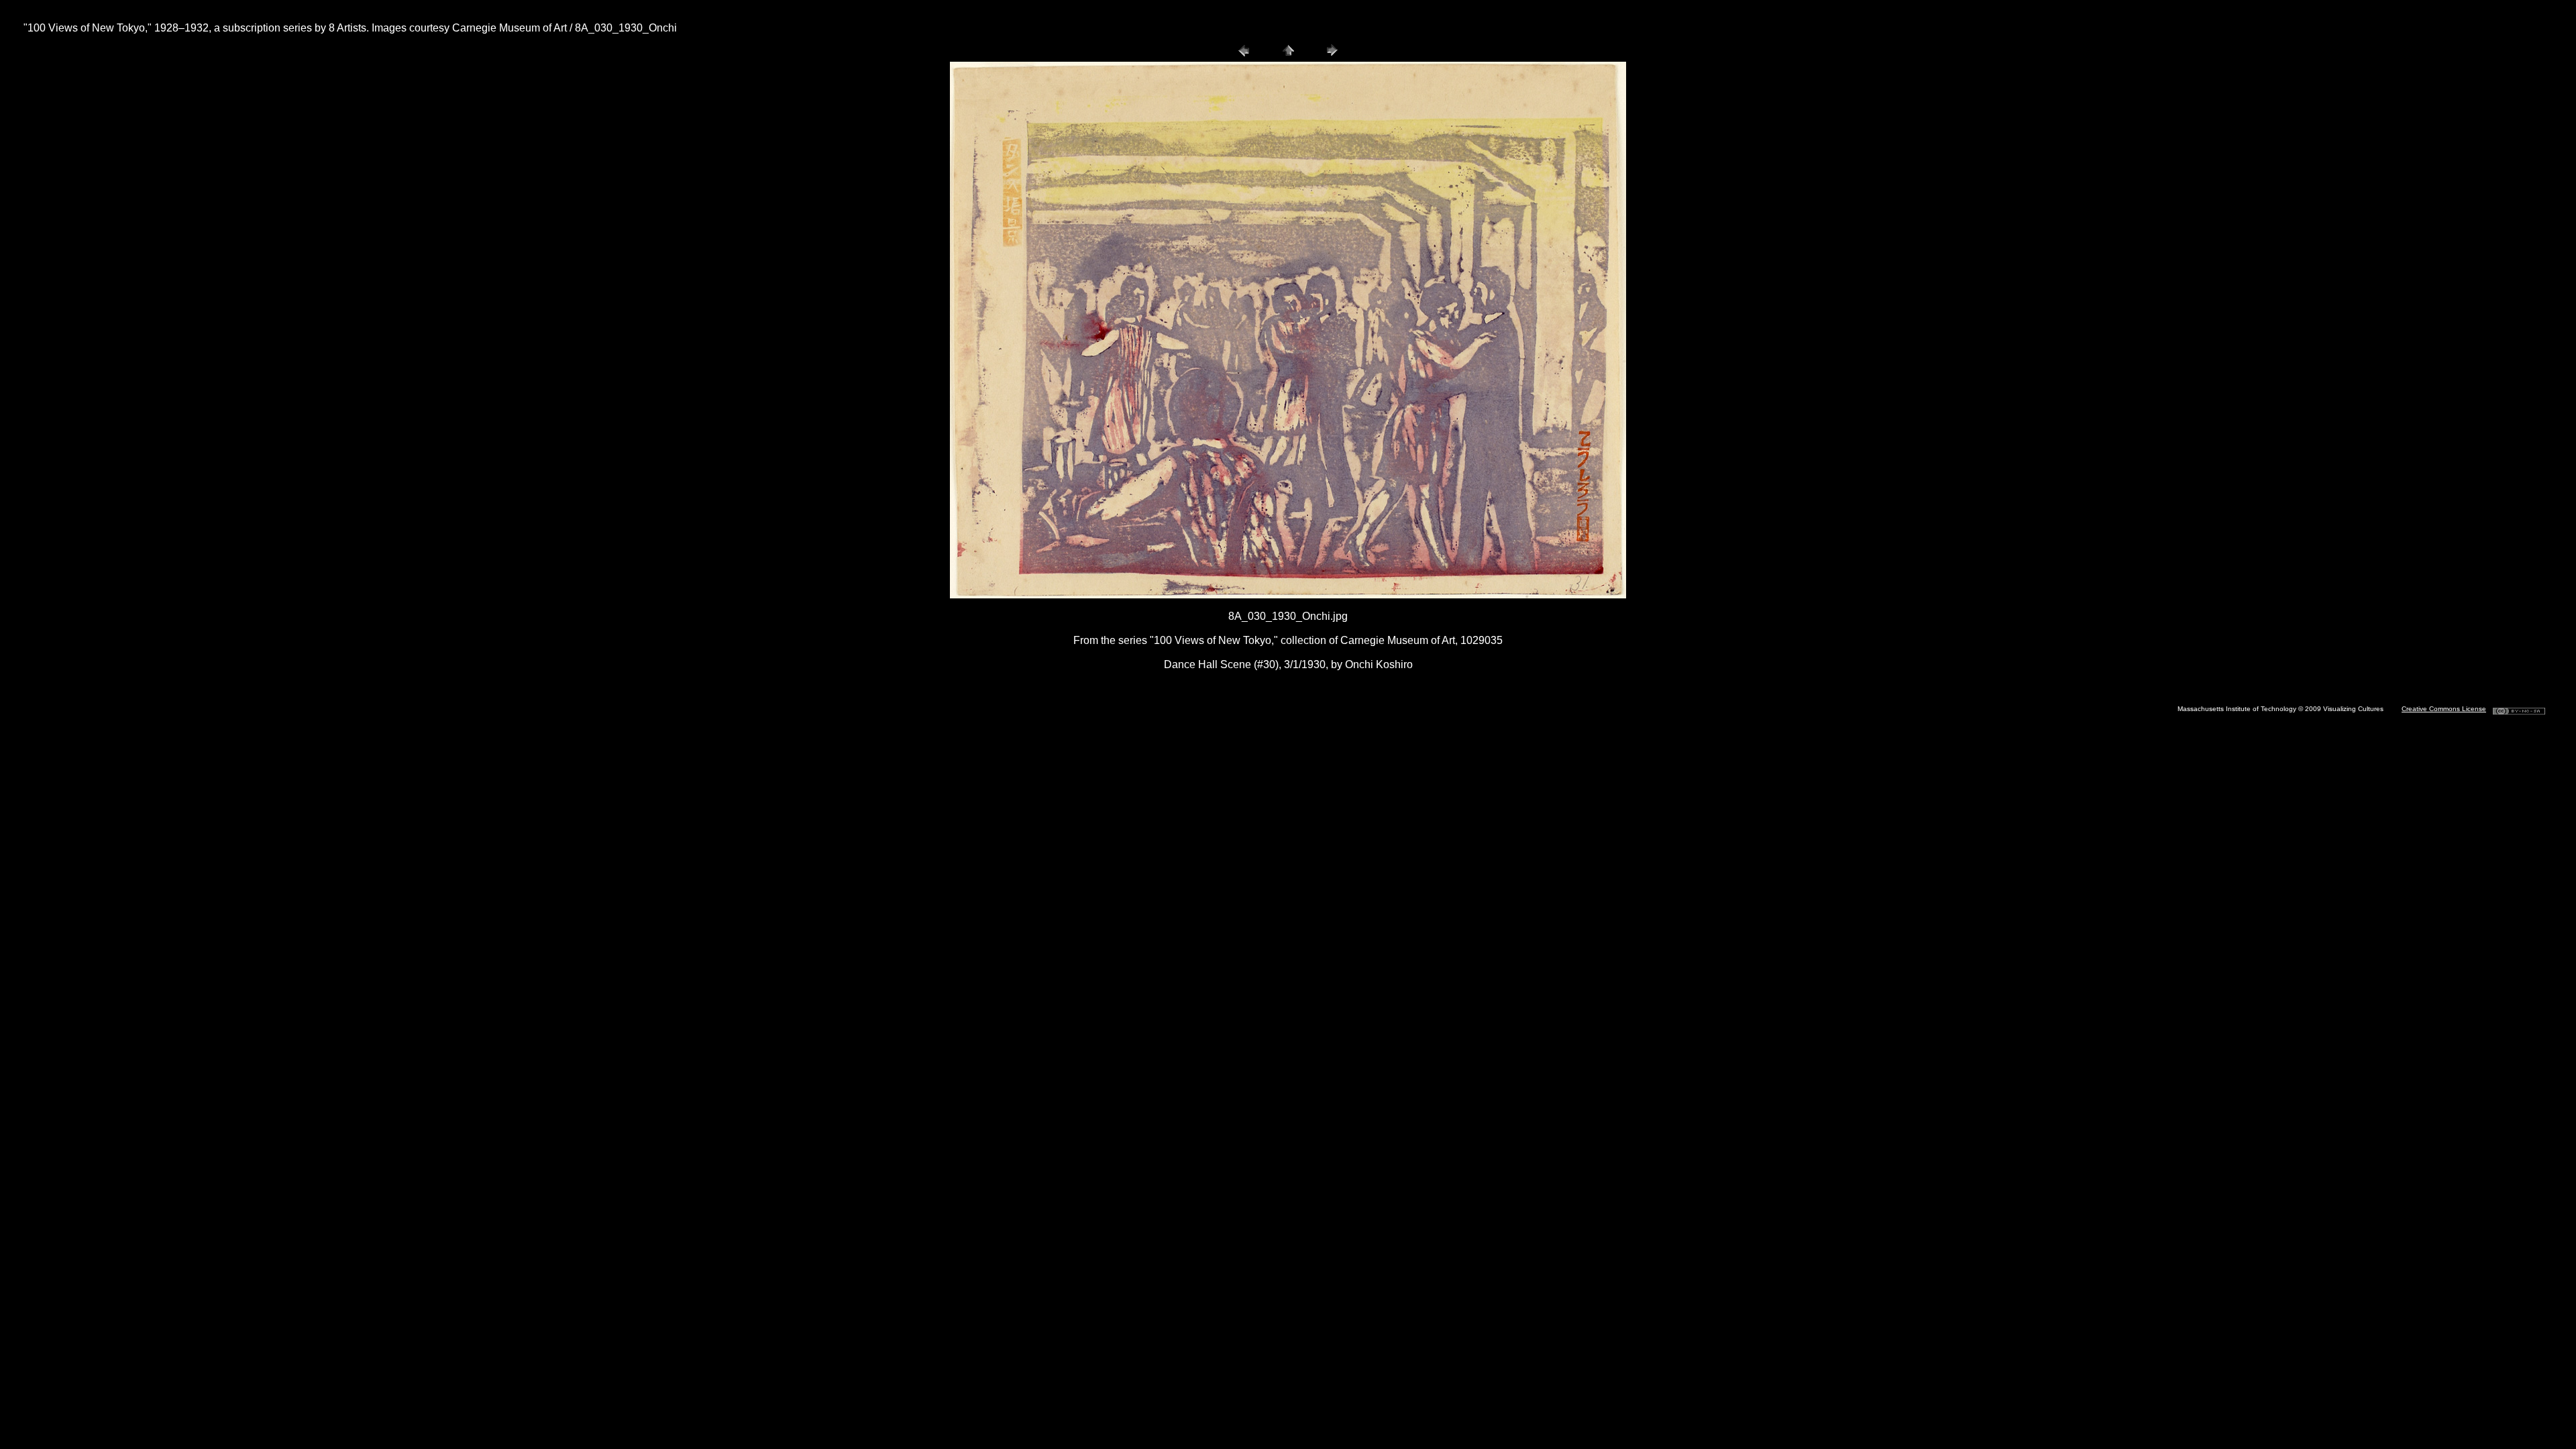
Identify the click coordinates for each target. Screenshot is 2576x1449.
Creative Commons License (2444, 709)
